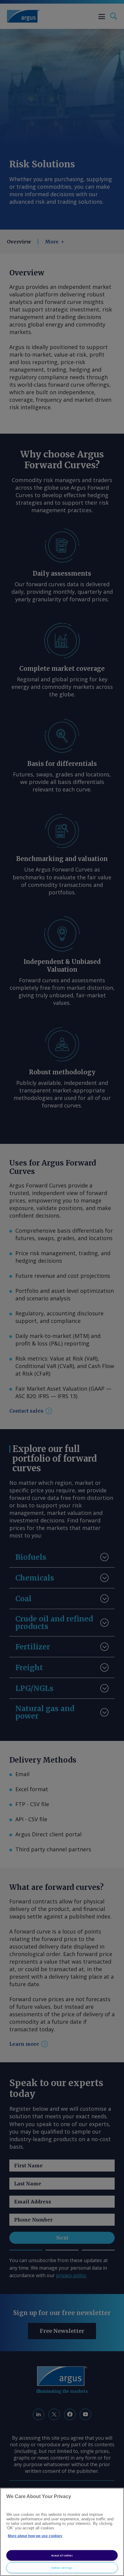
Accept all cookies (62, 2555)
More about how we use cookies (35, 2536)
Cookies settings (62, 2568)
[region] (62, 2532)
